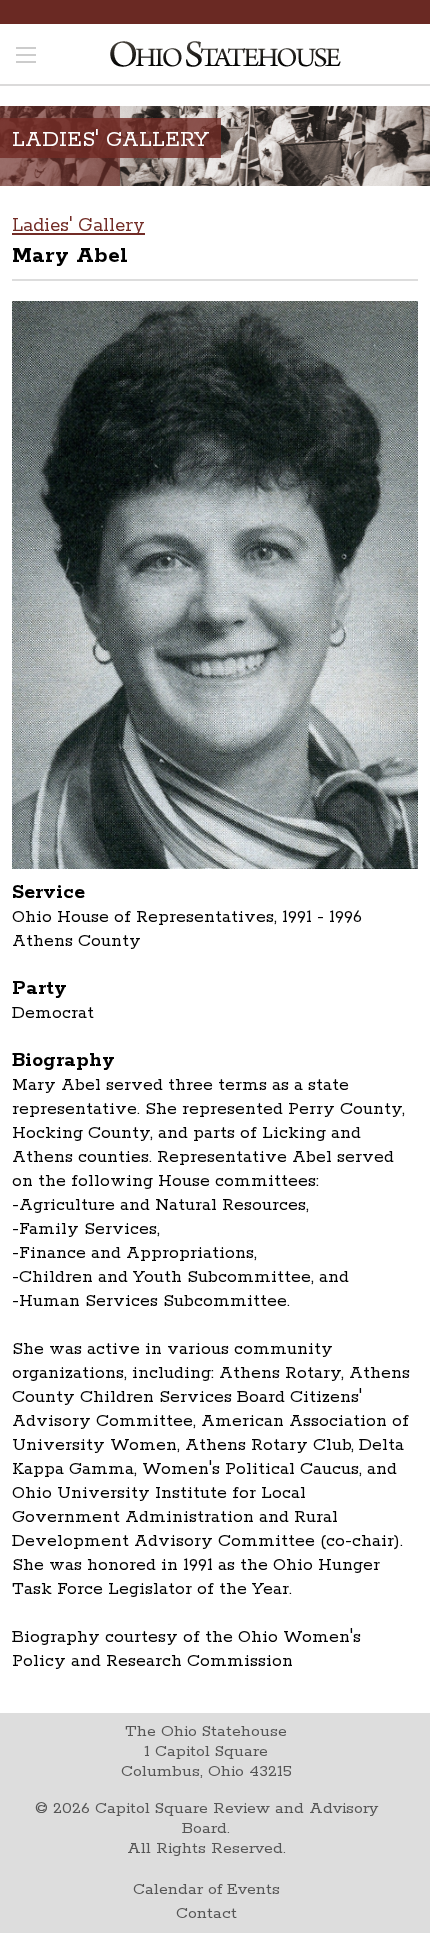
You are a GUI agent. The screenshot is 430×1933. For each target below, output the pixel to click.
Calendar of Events (206, 1889)
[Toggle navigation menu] (26, 57)
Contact (206, 1913)
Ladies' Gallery (78, 226)
